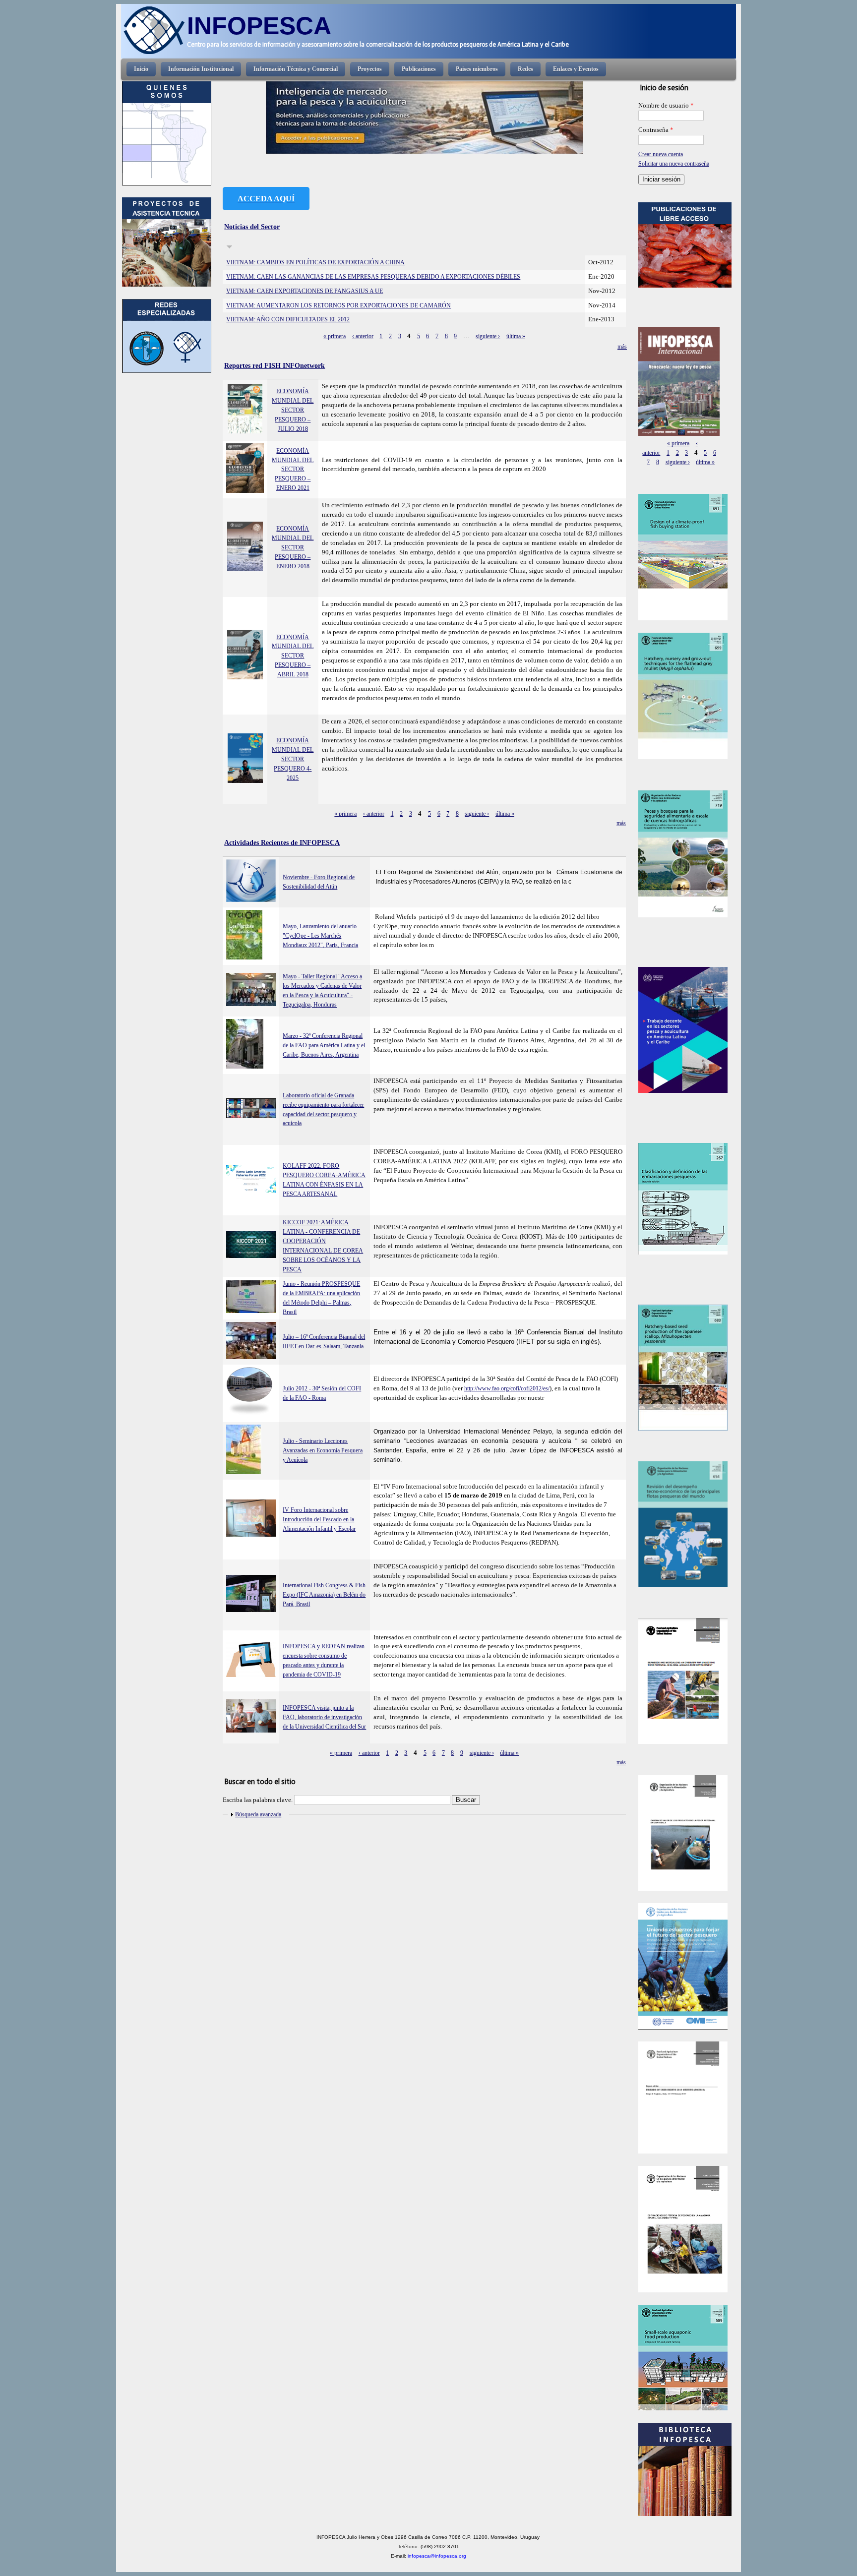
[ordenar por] (229, 247)
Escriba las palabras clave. (258, 1800)
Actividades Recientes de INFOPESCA (282, 842)
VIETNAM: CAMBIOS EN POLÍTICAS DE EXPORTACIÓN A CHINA (315, 262)
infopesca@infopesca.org (437, 2556)
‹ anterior (363, 336)
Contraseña (656, 130)
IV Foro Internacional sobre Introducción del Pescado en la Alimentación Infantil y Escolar (319, 1519)
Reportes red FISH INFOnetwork (275, 365)
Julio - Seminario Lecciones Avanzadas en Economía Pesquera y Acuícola (323, 1450)
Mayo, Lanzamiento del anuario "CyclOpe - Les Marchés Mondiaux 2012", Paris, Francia (320, 936)
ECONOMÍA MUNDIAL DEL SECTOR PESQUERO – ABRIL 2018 (293, 656)
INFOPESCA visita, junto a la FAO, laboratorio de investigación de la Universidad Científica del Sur (324, 1717)
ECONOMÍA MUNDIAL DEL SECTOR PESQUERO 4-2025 (293, 759)
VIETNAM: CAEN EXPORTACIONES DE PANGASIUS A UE (305, 291)
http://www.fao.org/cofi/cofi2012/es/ (507, 1388)
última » (516, 336)
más (622, 347)
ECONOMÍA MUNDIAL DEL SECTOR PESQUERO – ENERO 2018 (293, 547)
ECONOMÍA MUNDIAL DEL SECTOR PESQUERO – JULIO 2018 (293, 410)
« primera (335, 336)
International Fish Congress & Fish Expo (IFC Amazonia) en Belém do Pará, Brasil (324, 1595)
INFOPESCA (259, 26)
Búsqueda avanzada (258, 1814)
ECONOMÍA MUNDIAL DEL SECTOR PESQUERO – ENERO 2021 (293, 470)
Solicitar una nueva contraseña (674, 164)
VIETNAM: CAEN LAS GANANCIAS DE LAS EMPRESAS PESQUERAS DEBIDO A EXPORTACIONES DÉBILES (373, 277)
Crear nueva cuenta (661, 154)
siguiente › (488, 336)
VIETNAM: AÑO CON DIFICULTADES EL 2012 (288, 319)
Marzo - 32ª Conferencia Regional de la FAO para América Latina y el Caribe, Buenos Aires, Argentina (324, 1045)
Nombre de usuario (666, 106)
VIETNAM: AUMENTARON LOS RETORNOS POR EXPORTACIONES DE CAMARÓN (338, 305)
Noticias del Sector (252, 227)
